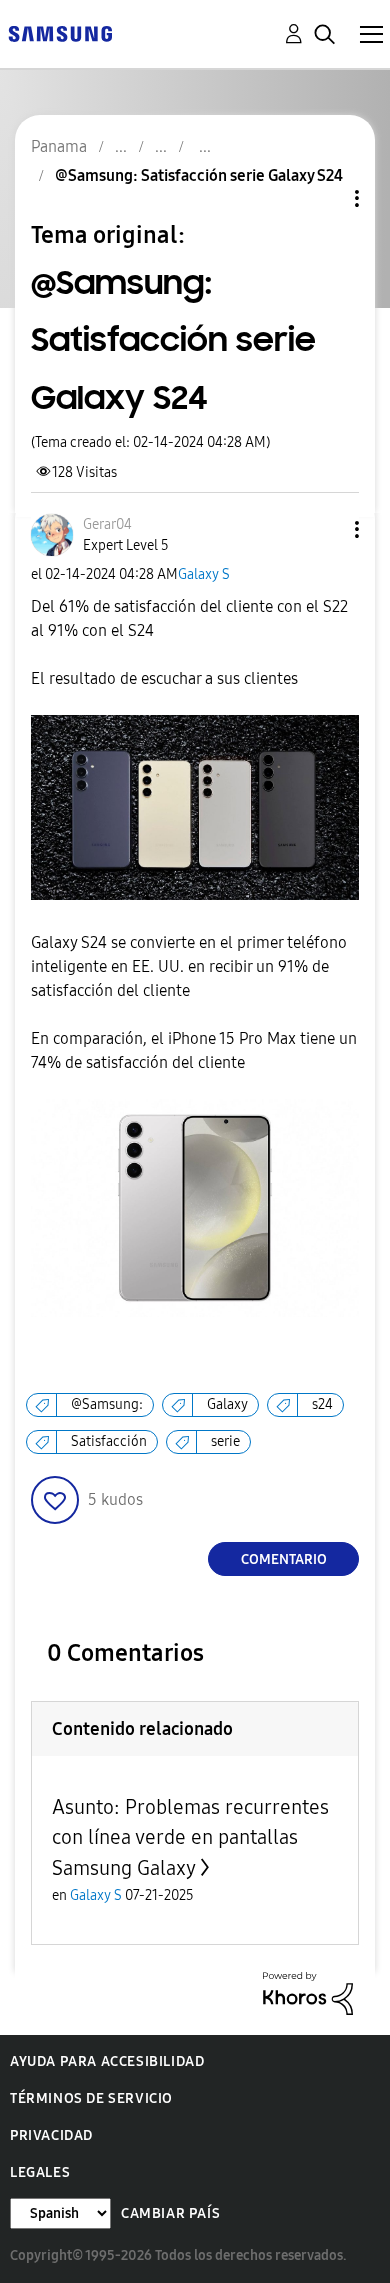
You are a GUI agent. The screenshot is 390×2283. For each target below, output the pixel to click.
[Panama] (60, 32)
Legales (40, 2172)
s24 (322, 1404)
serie (225, 1441)
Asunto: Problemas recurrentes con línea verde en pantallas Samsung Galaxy (190, 1837)
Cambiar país (170, 2213)
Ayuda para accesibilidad (107, 2061)
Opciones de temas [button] (323, 198)
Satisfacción (109, 1441)
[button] (324, 529)
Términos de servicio (91, 2098)
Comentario (284, 1559)
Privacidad (51, 2135)
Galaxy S (204, 574)
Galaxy (227, 1404)
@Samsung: (107, 1404)
